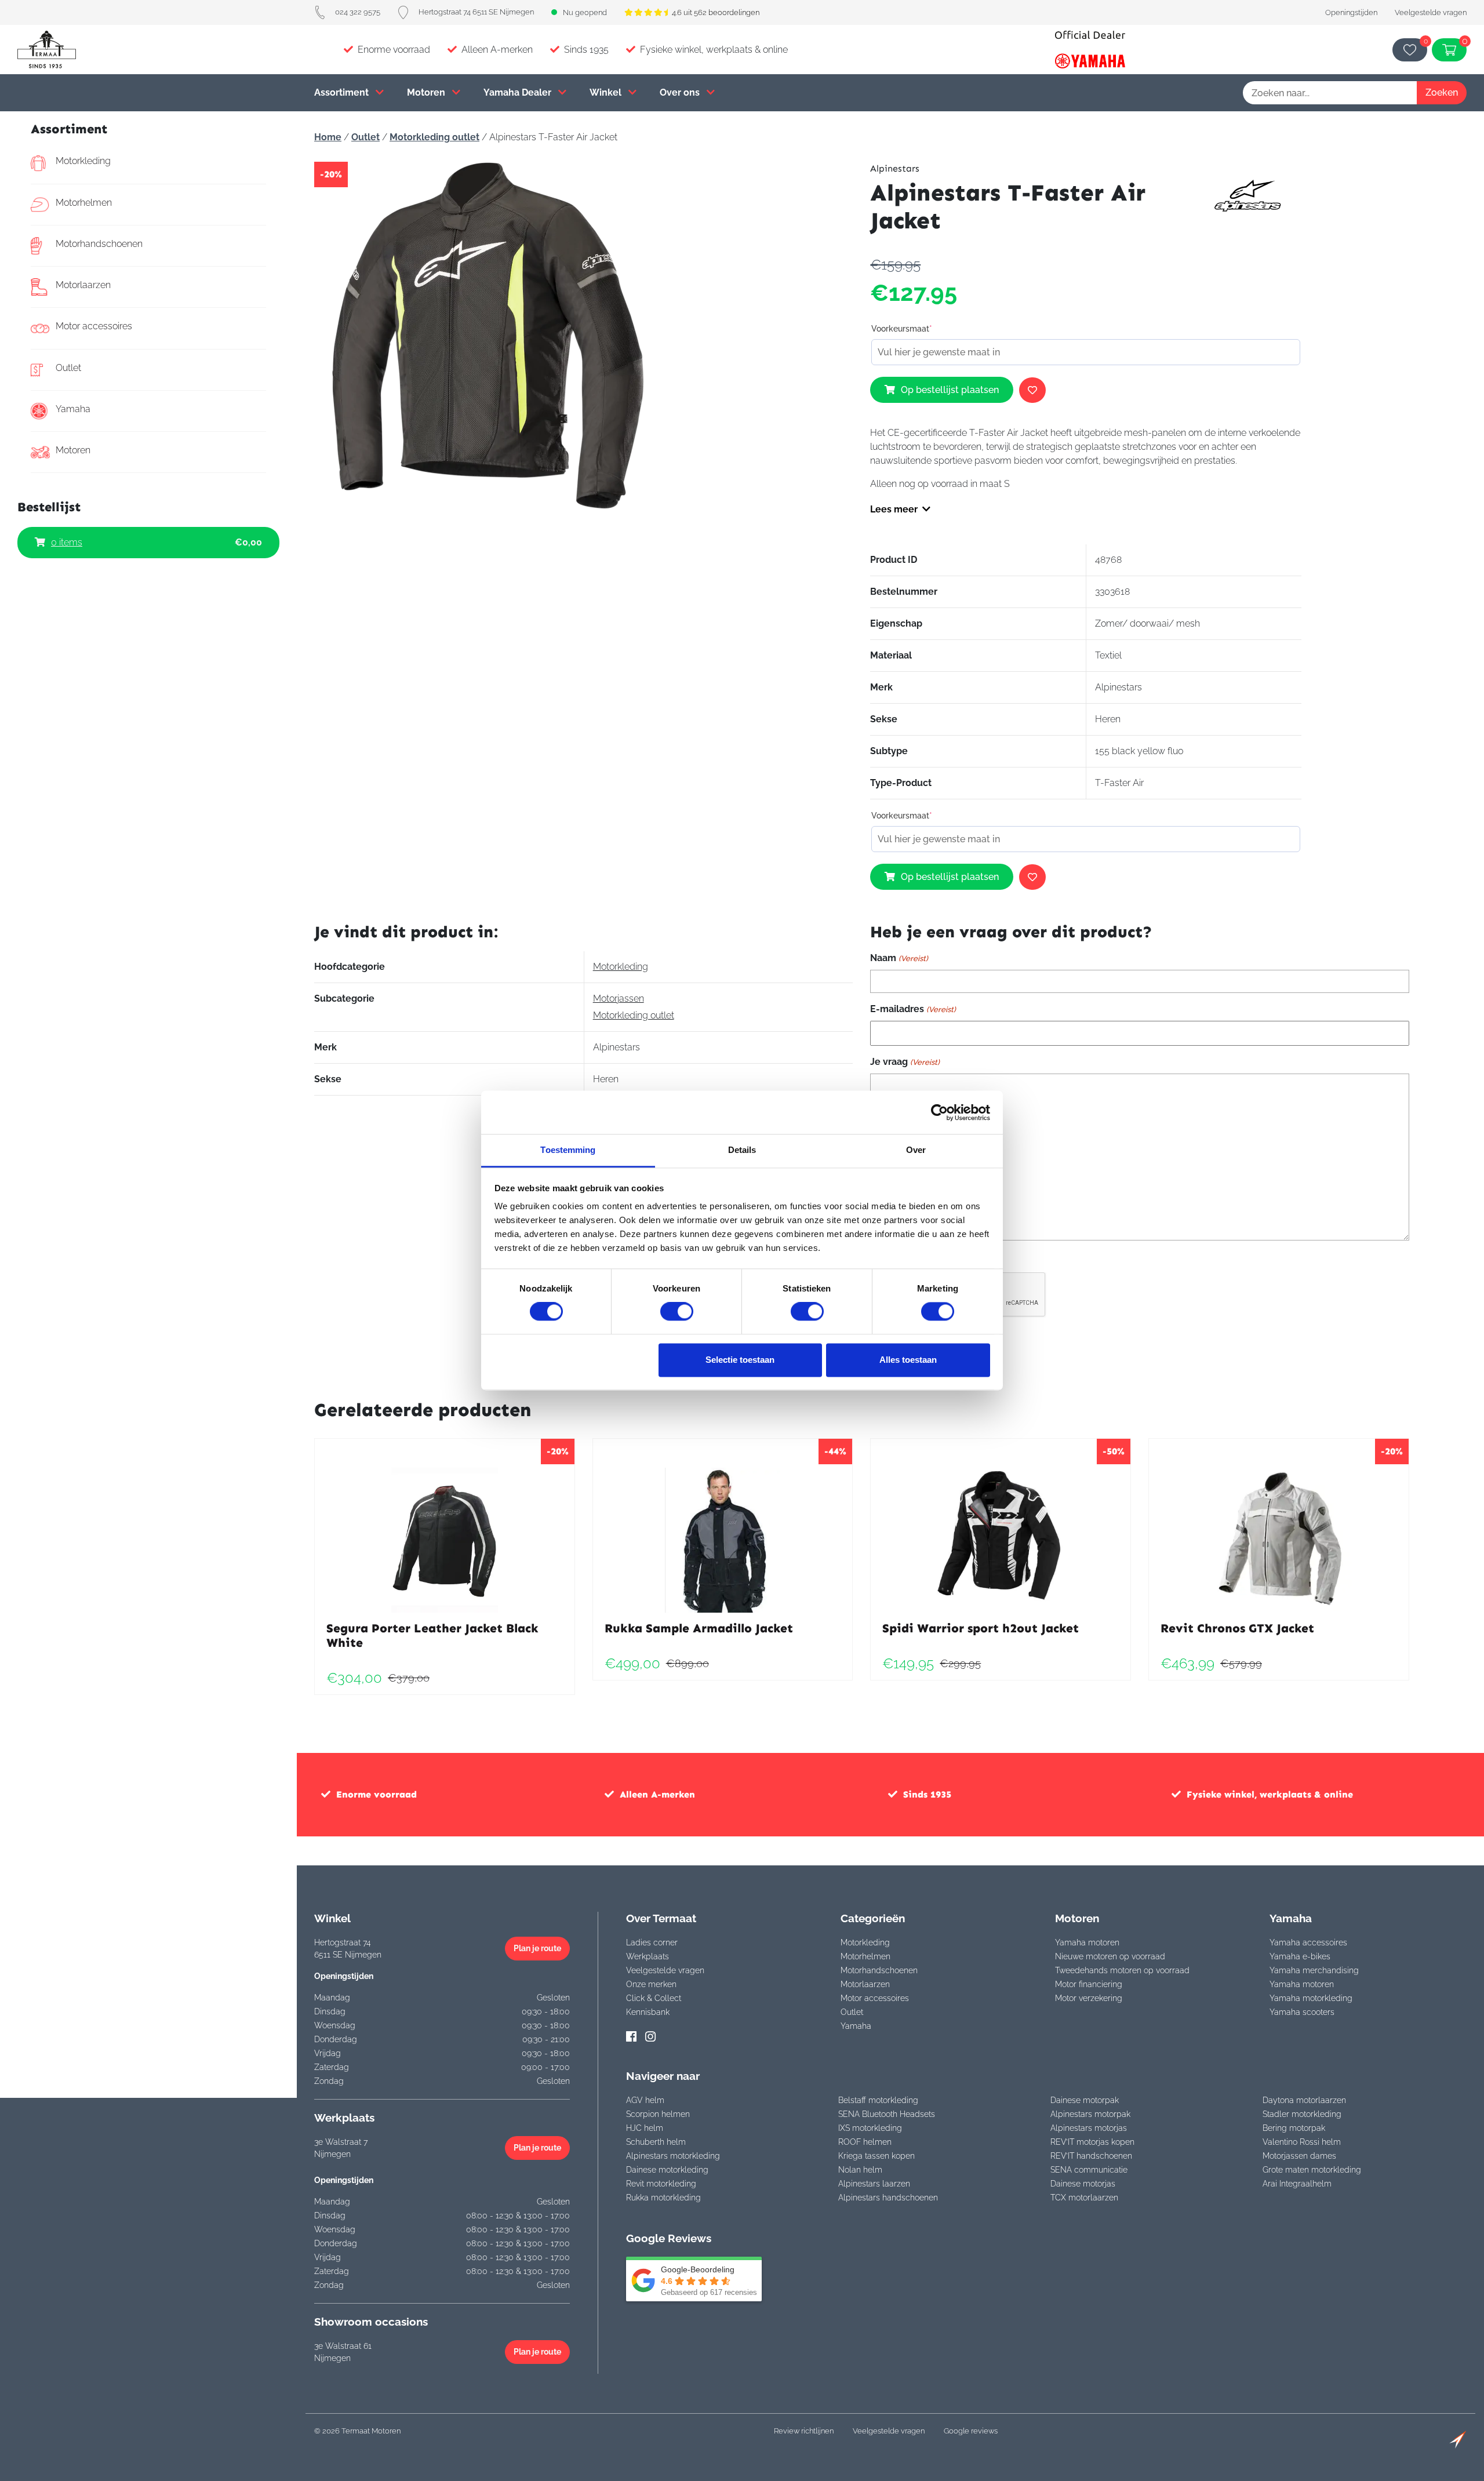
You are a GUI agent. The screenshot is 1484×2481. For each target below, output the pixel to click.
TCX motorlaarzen (1084, 2198)
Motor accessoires (94, 326)
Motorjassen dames (1299, 2156)
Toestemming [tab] (568, 1150)
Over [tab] (916, 1150)
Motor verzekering (1089, 1998)
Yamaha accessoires (1308, 1942)
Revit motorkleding (661, 2184)
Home (328, 137)
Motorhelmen (84, 203)
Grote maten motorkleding (1312, 2170)
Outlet (68, 368)
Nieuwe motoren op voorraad (1110, 1956)
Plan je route (537, 1948)
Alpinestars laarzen (874, 2184)
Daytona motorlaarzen (1304, 2100)
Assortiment (343, 92)
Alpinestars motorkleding (673, 2156)
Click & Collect (654, 1998)
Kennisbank (648, 2012)
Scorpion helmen (658, 2114)
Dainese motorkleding (667, 2170)
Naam (899, 958)
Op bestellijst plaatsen (950, 390)
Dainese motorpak (1085, 2100)
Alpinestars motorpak (1090, 2114)
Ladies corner (652, 1942)
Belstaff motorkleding (878, 2100)
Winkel (607, 92)
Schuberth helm (656, 2142)
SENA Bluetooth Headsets (887, 2114)
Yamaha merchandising (1314, 1970)
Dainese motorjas (1083, 2184)
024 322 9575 (358, 12)
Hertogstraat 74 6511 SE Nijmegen (476, 12)
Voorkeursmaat (902, 329)
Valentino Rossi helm (1302, 2142)
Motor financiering (1089, 1984)
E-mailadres (913, 1009)
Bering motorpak (1294, 2128)
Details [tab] (742, 1150)
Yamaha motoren (1087, 1942)
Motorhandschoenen (99, 244)
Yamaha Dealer (519, 92)
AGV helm (645, 2100)
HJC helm (645, 2128)
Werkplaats (648, 1956)
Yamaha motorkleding (1311, 1998)
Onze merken (651, 1984)
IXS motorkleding (870, 2128)
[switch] (677, 1312)
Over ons (681, 92)
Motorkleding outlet (434, 137)
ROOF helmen (865, 2142)
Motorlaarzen (83, 285)
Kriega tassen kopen (876, 2156)
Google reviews (971, 2431)
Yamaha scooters (1302, 2012)
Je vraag (905, 1062)
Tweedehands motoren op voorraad (1122, 1970)
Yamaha (73, 409)
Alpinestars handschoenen (888, 2198)
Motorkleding (83, 161)
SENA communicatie (1089, 2170)
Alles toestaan (908, 1360)
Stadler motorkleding (1302, 2114)
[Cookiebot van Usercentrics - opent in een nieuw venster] (939, 1112)
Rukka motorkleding (663, 2198)
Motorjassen (619, 998)
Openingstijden (1351, 12)
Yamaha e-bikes (1300, 1956)
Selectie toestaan (740, 1360)
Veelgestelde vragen (1431, 12)
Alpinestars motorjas (1089, 2128)
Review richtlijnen (804, 2431)
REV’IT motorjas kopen (1092, 2142)
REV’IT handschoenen (1091, 2156)
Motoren (427, 92)
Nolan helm (860, 2170)
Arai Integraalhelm (1297, 2184)
